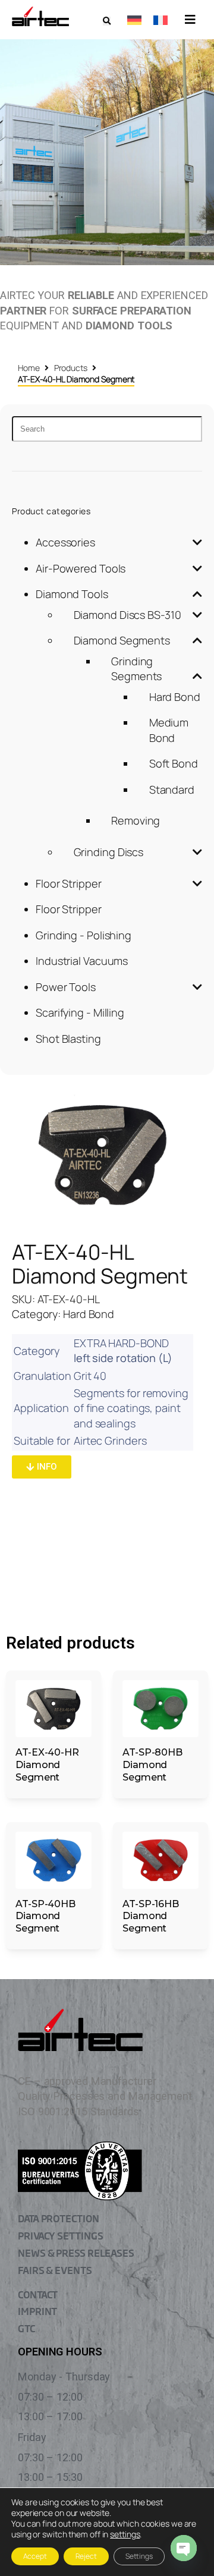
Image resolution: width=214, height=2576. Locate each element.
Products (71, 368)
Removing (136, 820)
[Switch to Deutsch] (134, 20)
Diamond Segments (122, 640)
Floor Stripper (69, 883)
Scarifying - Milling (80, 1012)
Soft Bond (174, 763)
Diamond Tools (72, 594)
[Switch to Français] (160, 20)
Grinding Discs (109, 852)
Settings (139, 2556)
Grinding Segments (136, 669)
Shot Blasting (68, 1039)
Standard (172, 790)
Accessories (65, 542)
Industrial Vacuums (82, 961)
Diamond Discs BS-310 (128, 615)
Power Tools (66, 987)
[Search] (107, 429)
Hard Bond (175, 697)
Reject (86, 2556)
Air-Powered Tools (81, 568)
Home (29, 368)
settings (125, 2534)
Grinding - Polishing (84, 935)
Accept (35, 2556)
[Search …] (107, 21)
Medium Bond (169, 730)
